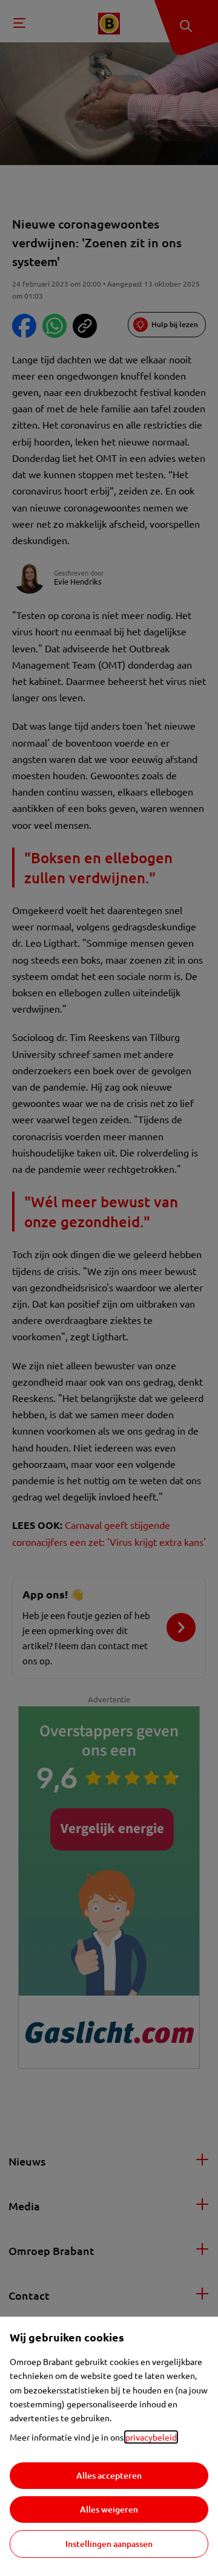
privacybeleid (151, 2437)
